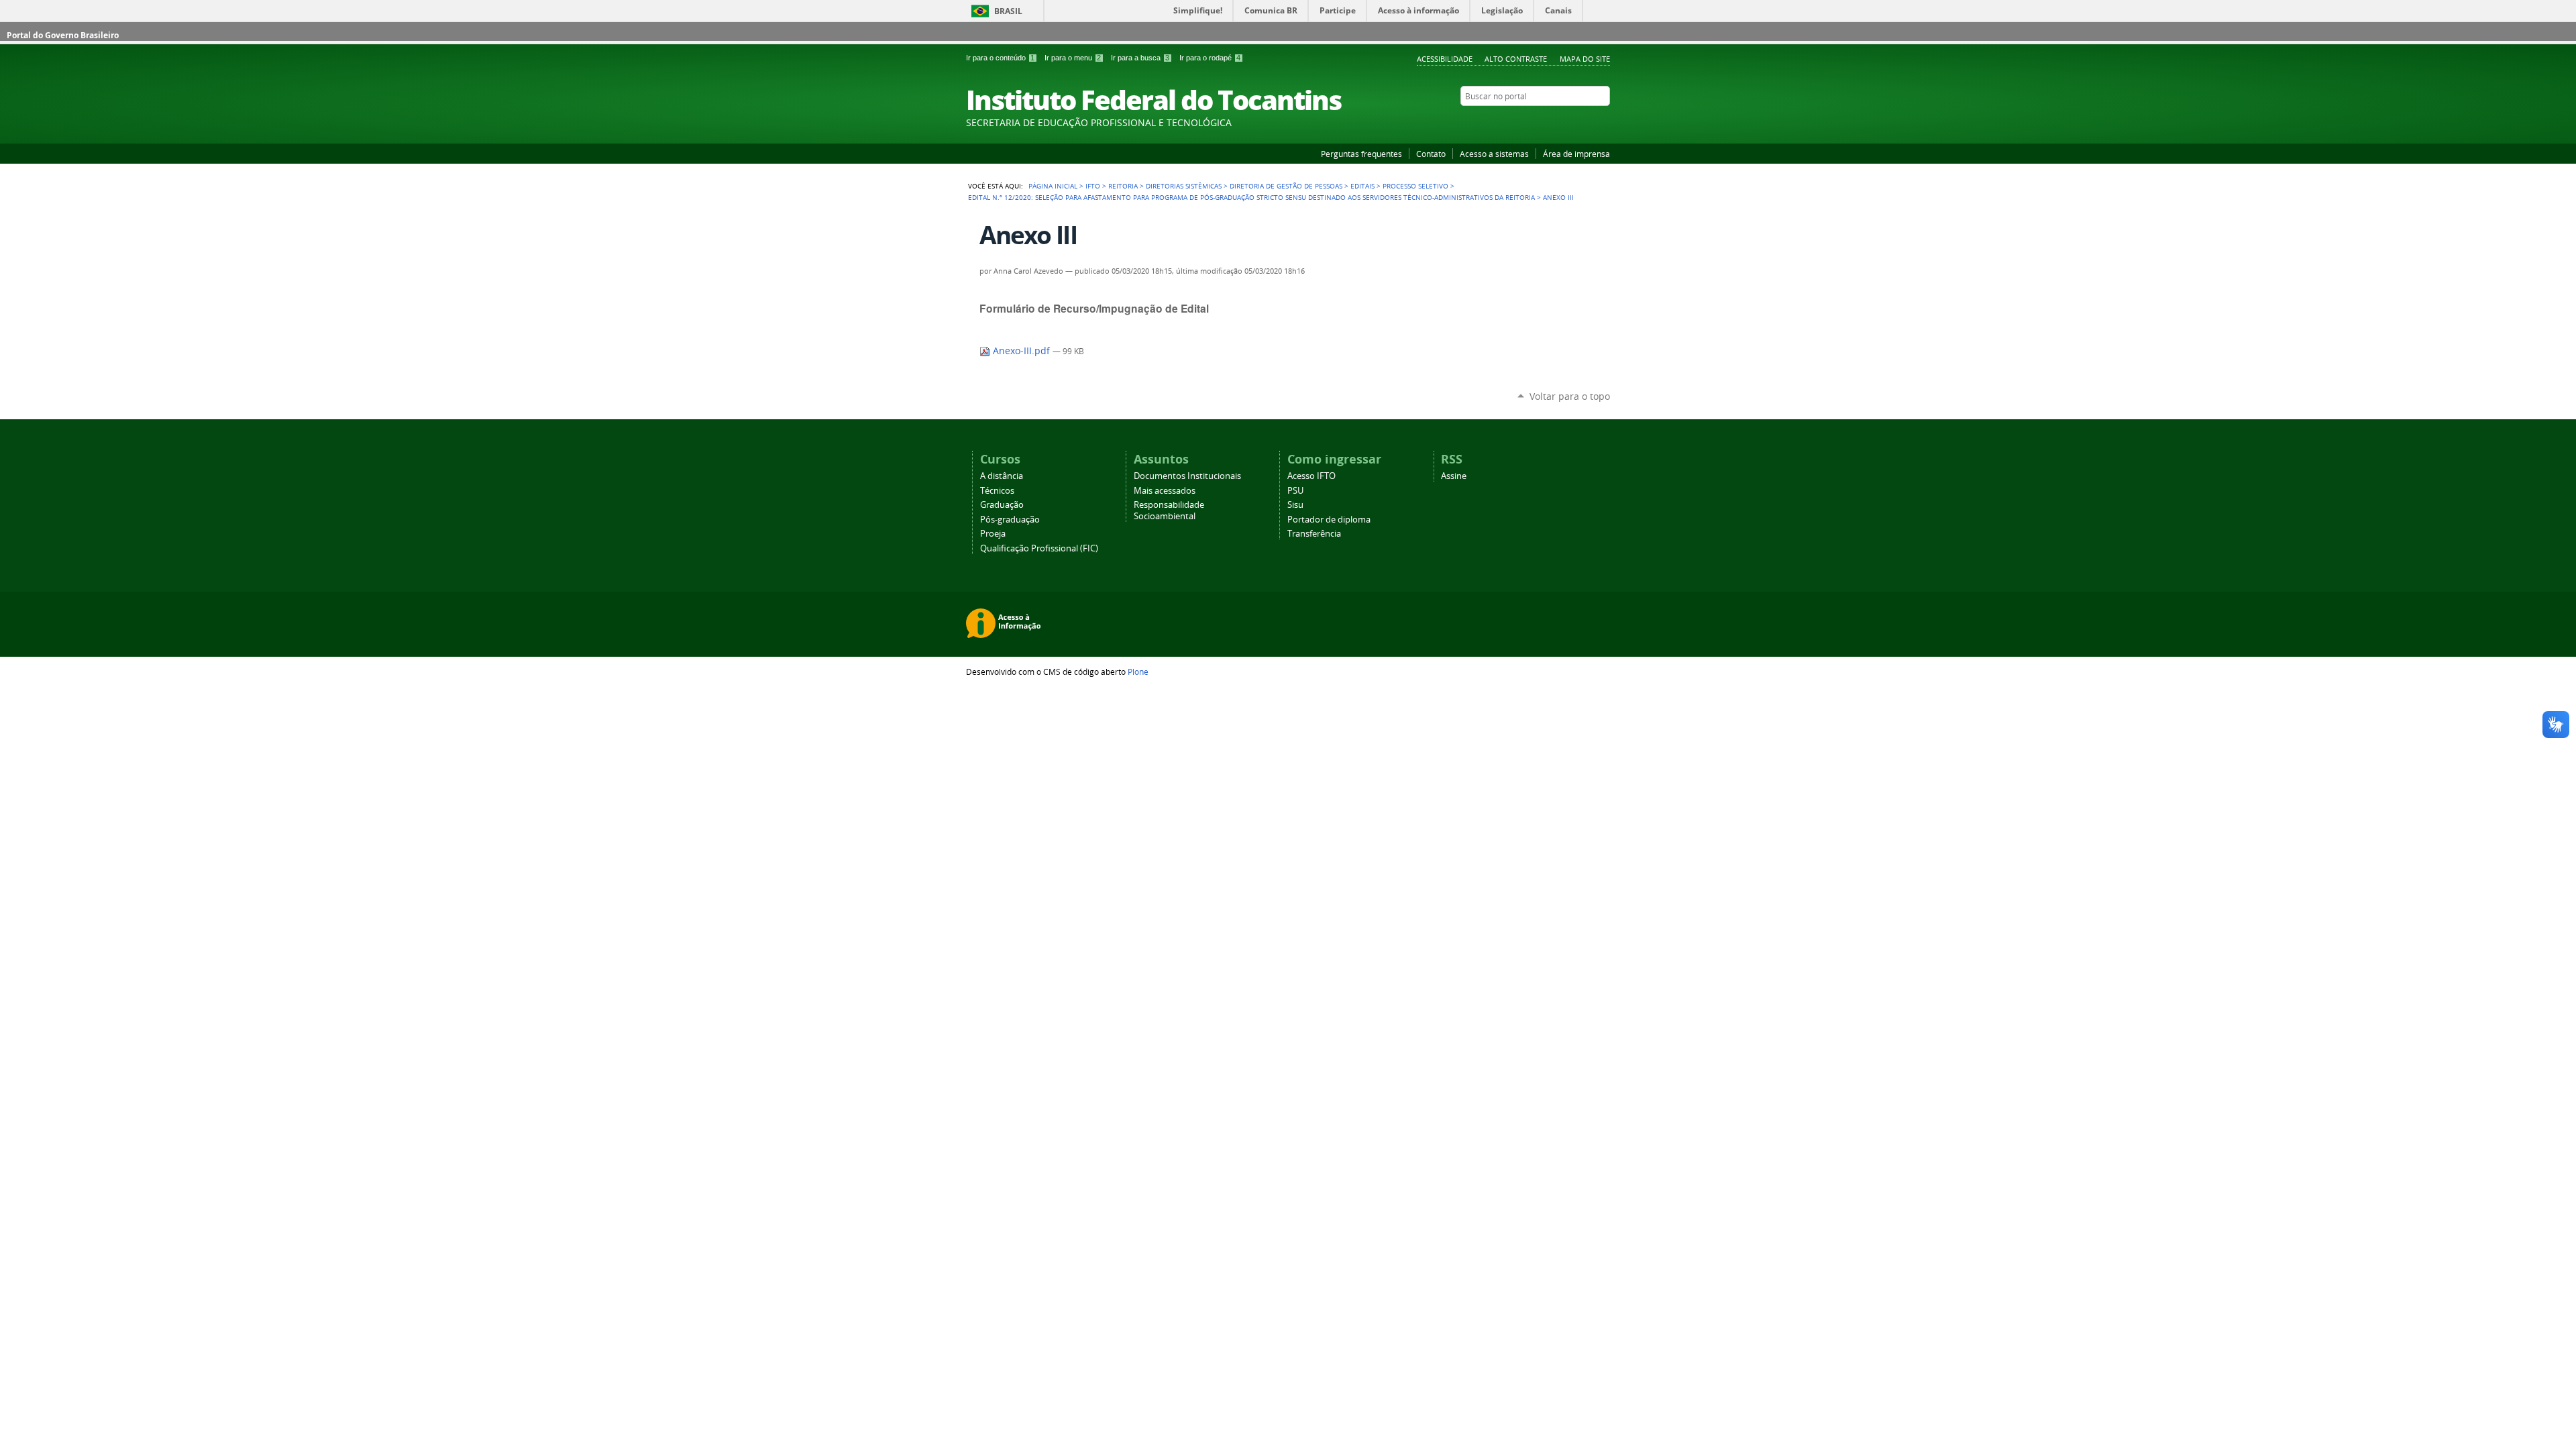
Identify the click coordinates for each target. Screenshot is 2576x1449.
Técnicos (997, 491)
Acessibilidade (1445, 59)
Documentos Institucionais (1187, 476)
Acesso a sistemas (1494, 154)
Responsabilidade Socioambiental (1169, 511)
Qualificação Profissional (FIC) (1039, 548)
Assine (1454, 476)
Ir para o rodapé (1210, 58)
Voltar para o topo (1570, 396)
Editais (1362, 186)
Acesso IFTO (1311, 476)
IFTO (1093, 186)
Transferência (1314, 534)
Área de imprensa (1576, 154)
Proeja (993, 534)
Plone (1138, 672)
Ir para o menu (1073, 58)
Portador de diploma (1329, 520)
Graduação (1002, 505)
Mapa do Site (1585, 59)
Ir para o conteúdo (1000, 58)
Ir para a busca (1140, 58)
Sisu (1295, 505)
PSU (1295, 491)
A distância (1002, 476)
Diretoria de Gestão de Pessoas (1286, 186)
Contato (1431, 154)
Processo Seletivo (1415, 186)
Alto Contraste (1516, 59)
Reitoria (1123, 186)
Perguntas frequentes (1361, 154)
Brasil (1008, 11)
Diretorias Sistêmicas (1184, 186)
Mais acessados (1165, 491)
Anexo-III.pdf (1021, 351)
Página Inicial (1053, 186)
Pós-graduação (1010, 520)
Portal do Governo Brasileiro (63, 35)
